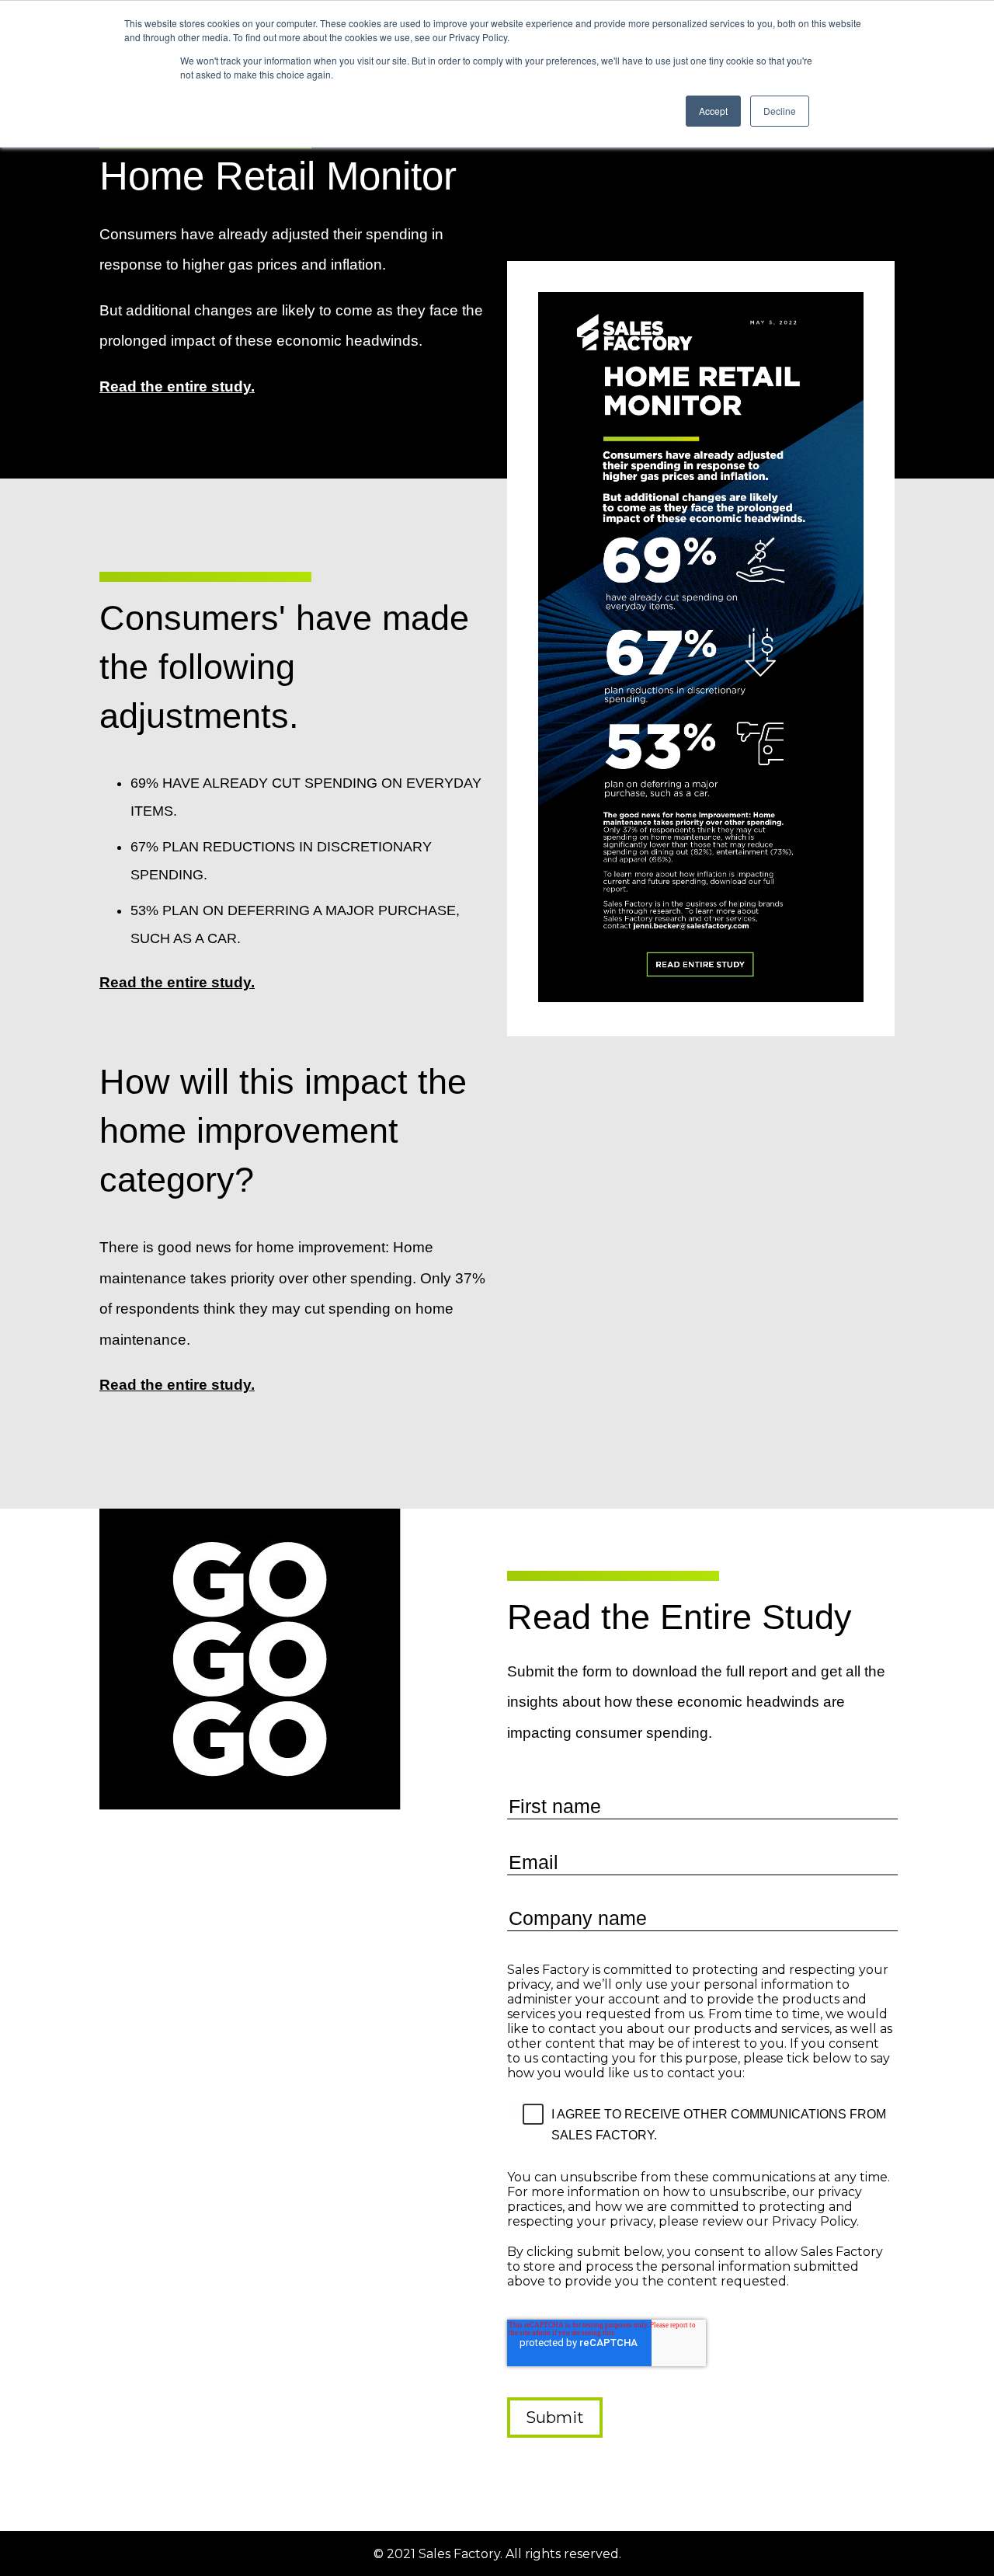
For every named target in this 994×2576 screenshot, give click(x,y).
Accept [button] (713, 111)
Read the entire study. (177, 386)
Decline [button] (780, 111)
